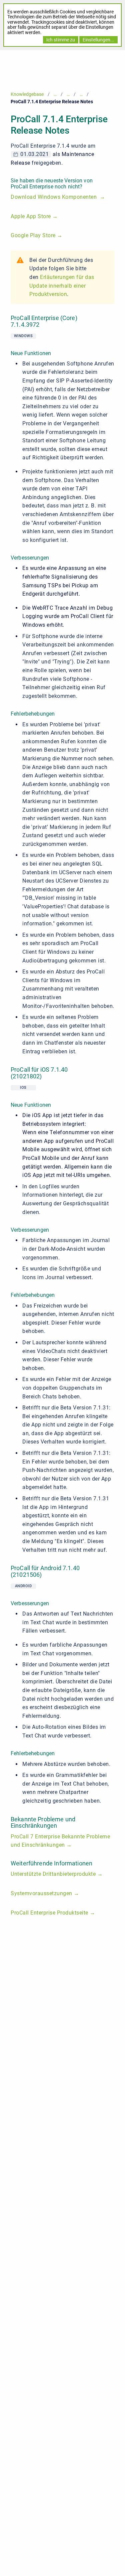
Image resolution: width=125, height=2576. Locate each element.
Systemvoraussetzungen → (45, 1893)
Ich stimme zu (61, 40)
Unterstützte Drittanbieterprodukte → (57, 1874)
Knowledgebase (27, 94)
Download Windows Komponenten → (58, 197)
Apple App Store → (34, 216)
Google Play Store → (37, 235)
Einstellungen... (98, 40)
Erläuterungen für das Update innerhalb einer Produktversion (62, 286)
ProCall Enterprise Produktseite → (53, 1913)
